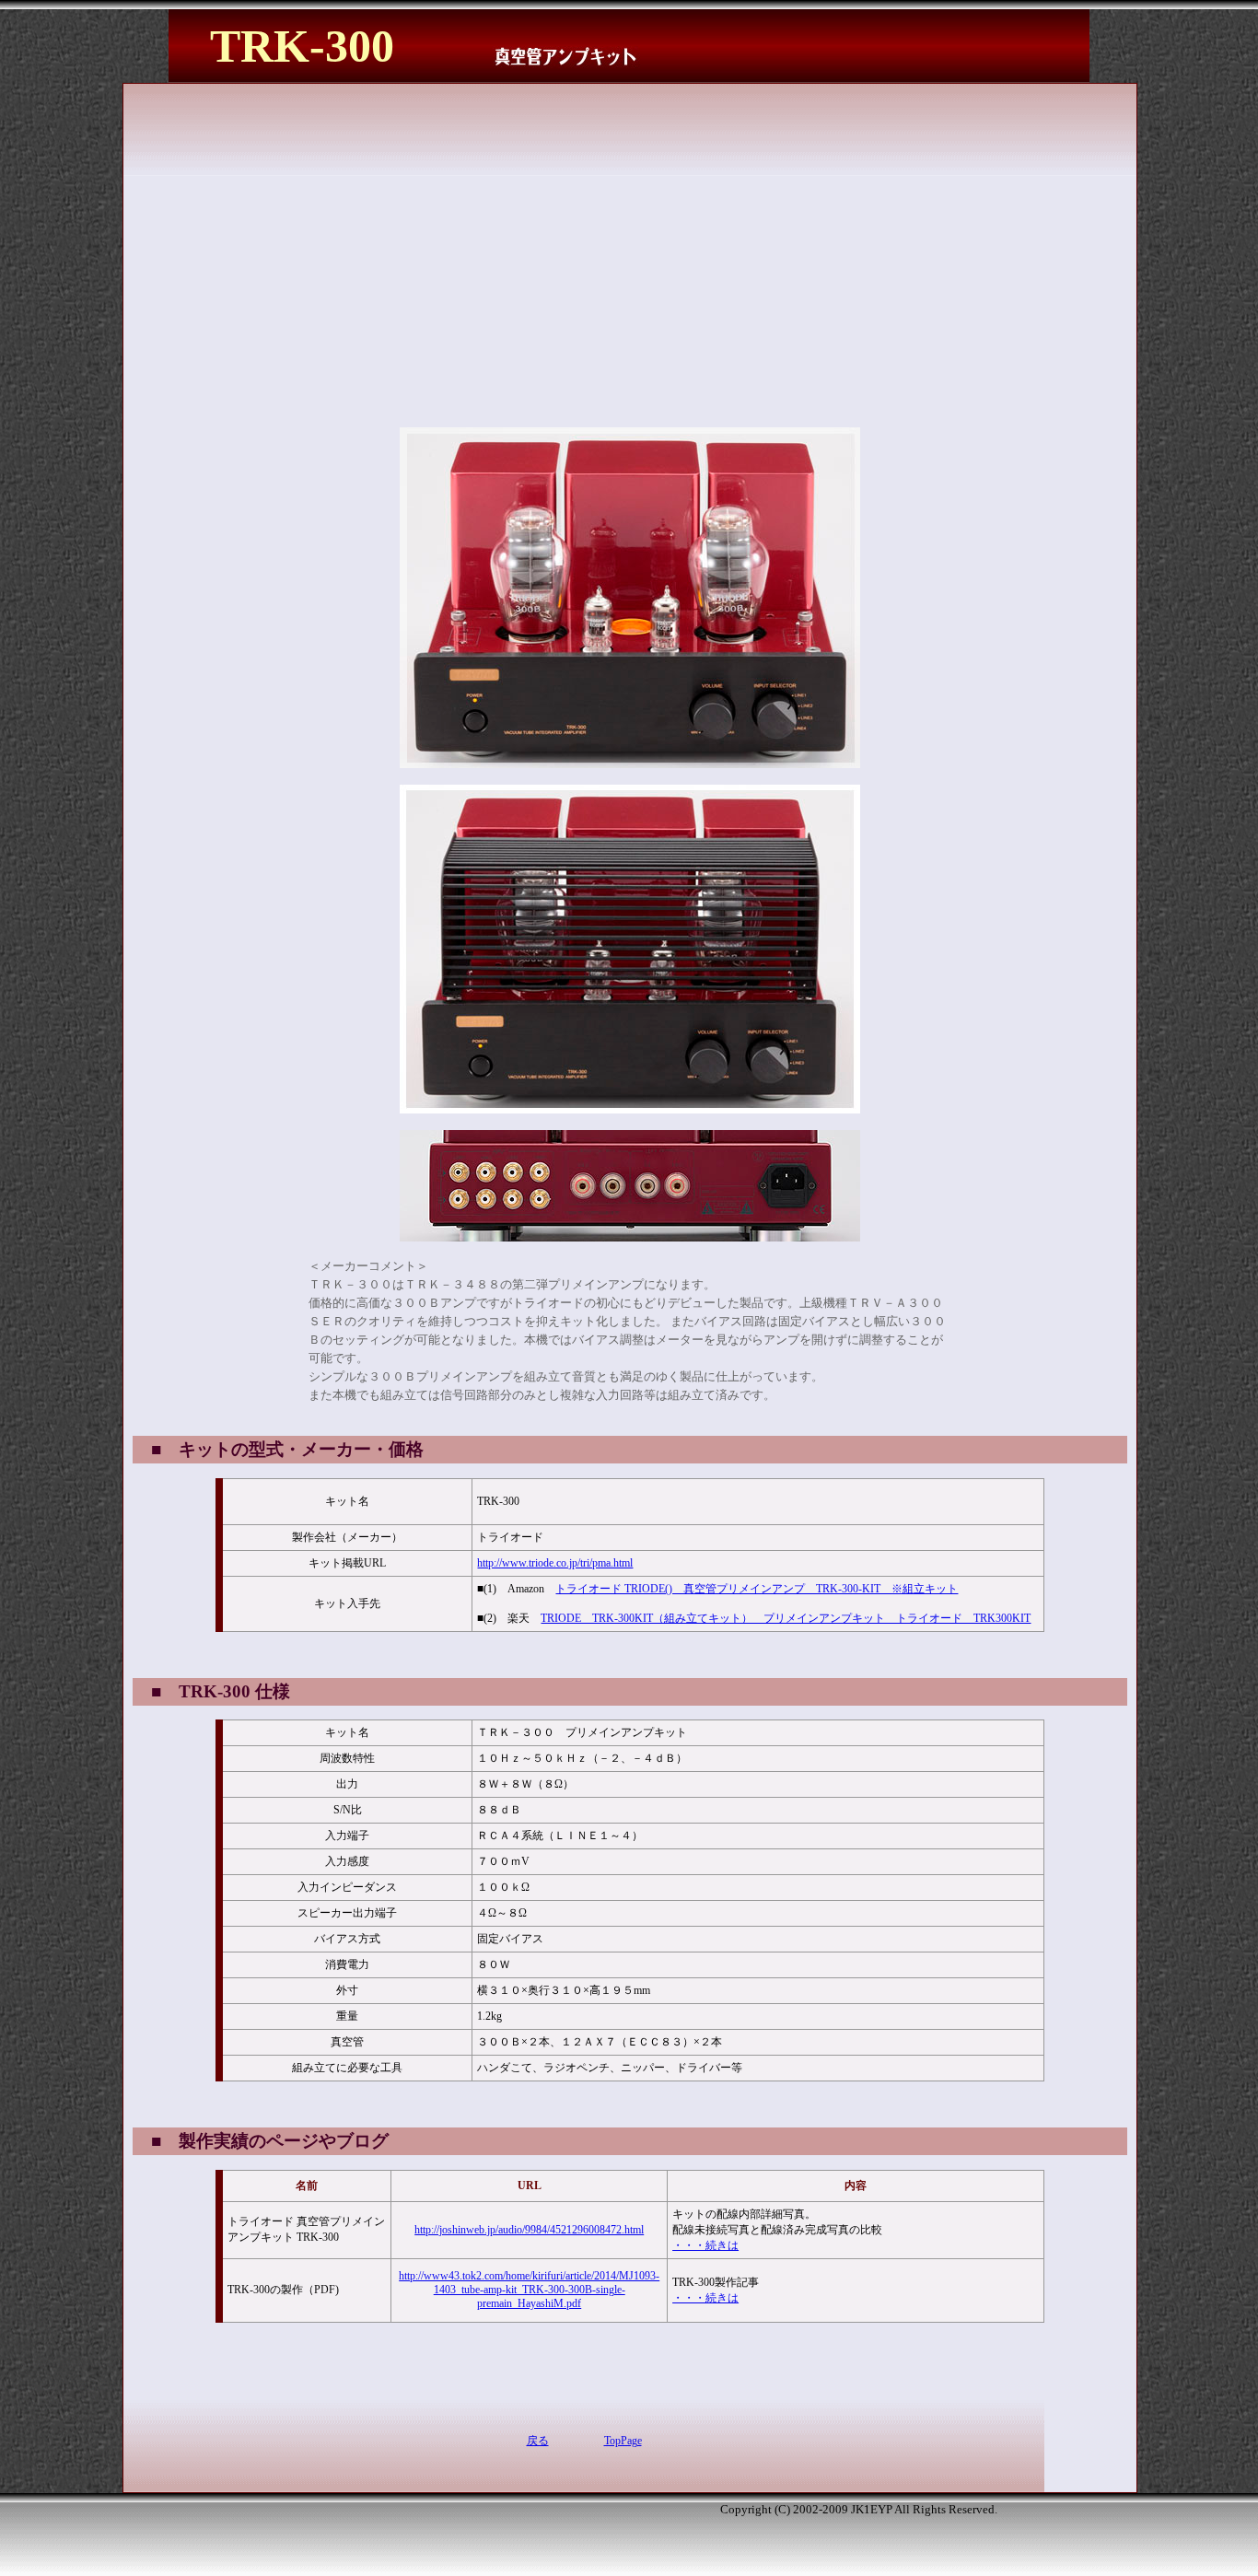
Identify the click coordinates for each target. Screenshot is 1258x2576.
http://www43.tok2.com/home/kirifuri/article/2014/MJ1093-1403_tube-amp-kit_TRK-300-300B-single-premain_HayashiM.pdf (529, 2290)
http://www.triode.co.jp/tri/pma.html (555, 1563)
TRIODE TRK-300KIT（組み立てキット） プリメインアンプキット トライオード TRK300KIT (786, 1618)
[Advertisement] (490, 216)
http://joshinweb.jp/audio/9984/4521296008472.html (529, 2230)
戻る (538, 2441)
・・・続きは (705, 2245)
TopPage (623, 2441)
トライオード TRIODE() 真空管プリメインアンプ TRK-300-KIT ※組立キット (757, 1589)
